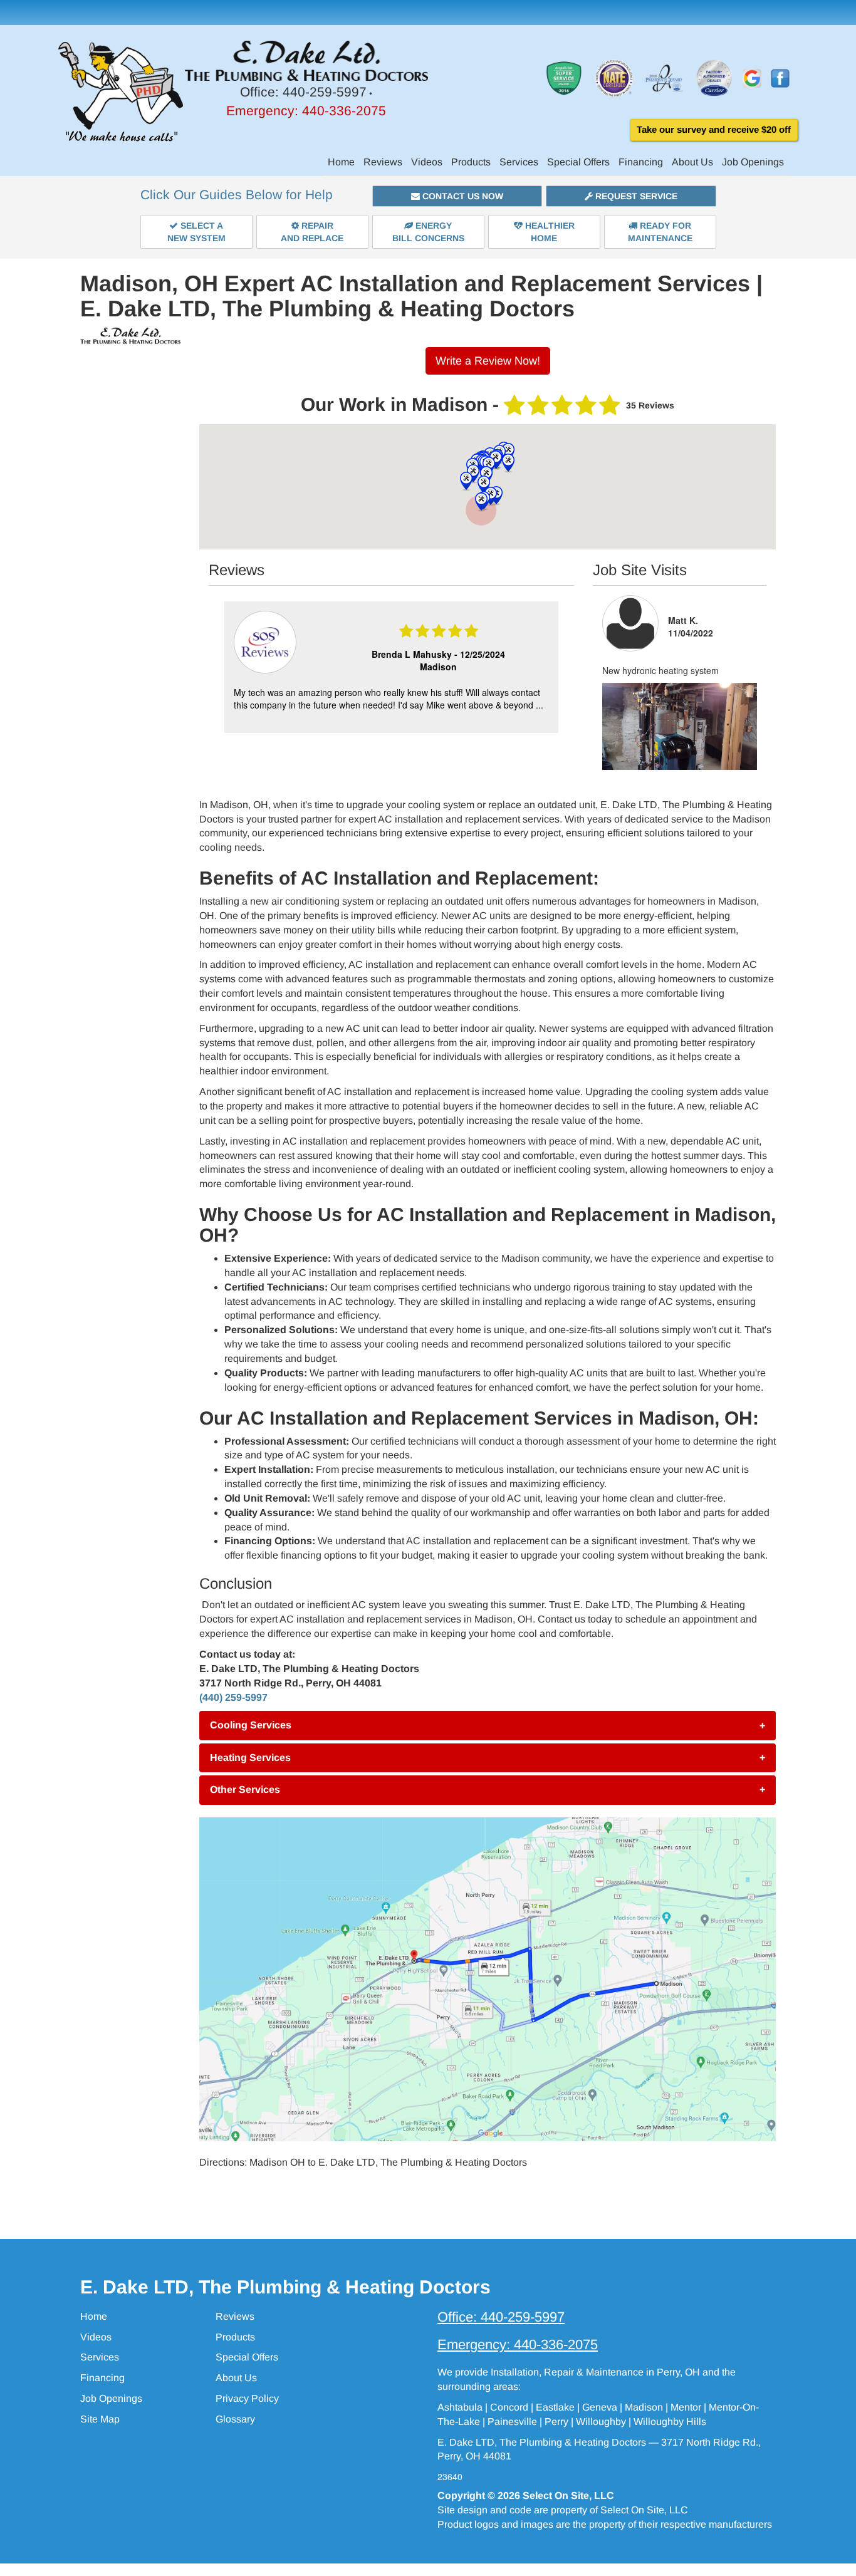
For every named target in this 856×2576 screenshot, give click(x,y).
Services (519, 162)
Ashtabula (460, 2407)
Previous (229, 668)
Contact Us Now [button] (462, 196)
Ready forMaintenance (660, 232)
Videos (427, 162)
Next (551, 668)
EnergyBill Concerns (428, 232)
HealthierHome (549, 232)
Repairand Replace (312, 232)
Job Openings (753, 162)
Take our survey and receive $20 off (714, 129)
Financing (641, 162)
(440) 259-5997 (233, 1697)
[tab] (488, 1725)
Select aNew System (196, 232)
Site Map (100, 2419)
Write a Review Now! (488, 361)
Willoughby (601, 2422)
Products (471, 162)
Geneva (600, 2407)
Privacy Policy (247, 2398)
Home (341, 162)
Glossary (235, 2419)
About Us (692, 162)
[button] (488, 1725)
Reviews (383, 162)
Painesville (512, 2422)
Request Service (635, 196)
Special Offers (578, 162)
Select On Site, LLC (568, 2495)
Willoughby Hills (670, 2422)
